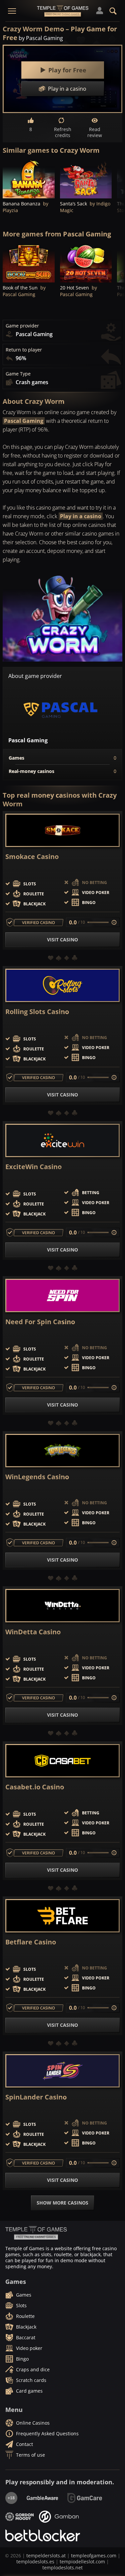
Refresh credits (63, 132)
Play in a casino (81, 516)
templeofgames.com (94, 2555)
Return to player (24, 350)
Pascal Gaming (24, 421)
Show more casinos (62, 2203)
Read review (95, 132)
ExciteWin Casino (33, 1167)
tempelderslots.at (46, 2555)
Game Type (18, 374)
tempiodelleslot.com (82, 2561)
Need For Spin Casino (40, 1322)
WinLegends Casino (37, 1477)
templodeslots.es (35, 2561)
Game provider (22, 326)
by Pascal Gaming (41, 38)
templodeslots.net (62, 2567)
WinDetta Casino (33, 1632)
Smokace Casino (32, 857)
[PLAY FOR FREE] (29, 179)
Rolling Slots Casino (37, 1012)
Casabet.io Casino (35, 1787)
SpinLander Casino (36, 2097)
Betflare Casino (31, 1942)
